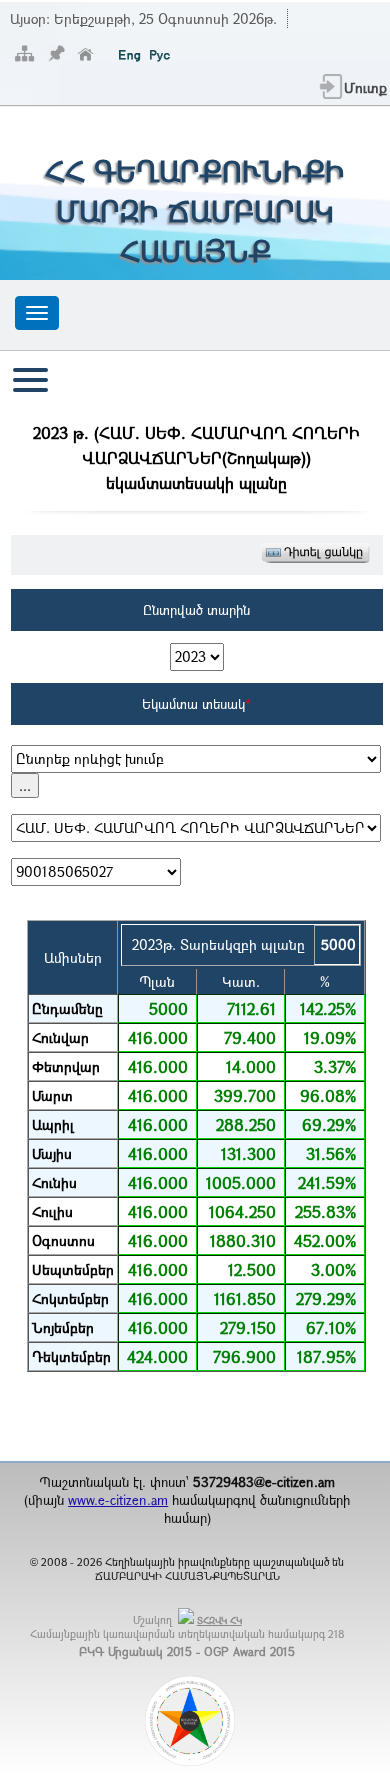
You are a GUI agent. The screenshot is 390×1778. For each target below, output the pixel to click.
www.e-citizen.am (118, 1500)
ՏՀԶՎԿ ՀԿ (219, 1620)
